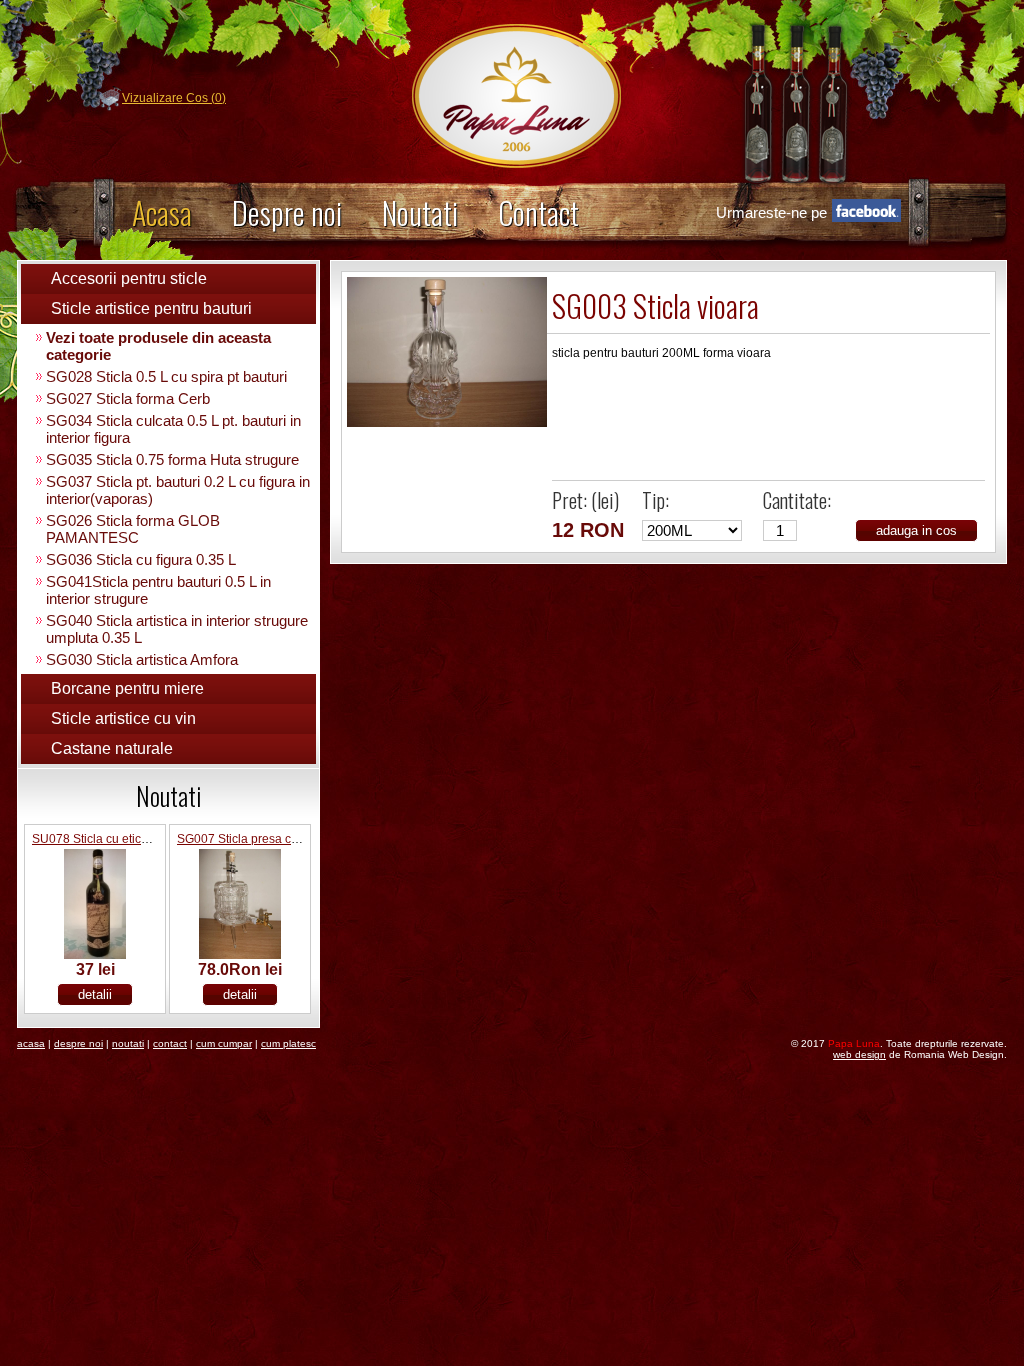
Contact (538, 212)
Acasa (162, 212)
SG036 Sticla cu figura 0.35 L (141, 559)
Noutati (420, 212)
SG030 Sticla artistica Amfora (142, 659)
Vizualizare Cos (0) (174, 98)
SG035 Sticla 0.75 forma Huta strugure (172, 459)
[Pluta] (447, 423)
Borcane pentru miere (127, 688)
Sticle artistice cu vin (123, 718)
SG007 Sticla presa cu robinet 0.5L (271, 839)
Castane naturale (112, 748)
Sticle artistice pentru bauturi (151, 308)
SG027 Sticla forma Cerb (128, 398)
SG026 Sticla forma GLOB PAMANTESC (133, 529)
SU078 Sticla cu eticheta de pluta (122, 839)
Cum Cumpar (224, 1043)
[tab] (168, 279)
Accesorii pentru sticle (129, 278)
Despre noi (287, 212)
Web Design (859, 1054)
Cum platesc (288, 1043)
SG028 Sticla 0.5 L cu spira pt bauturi (166, 376)
